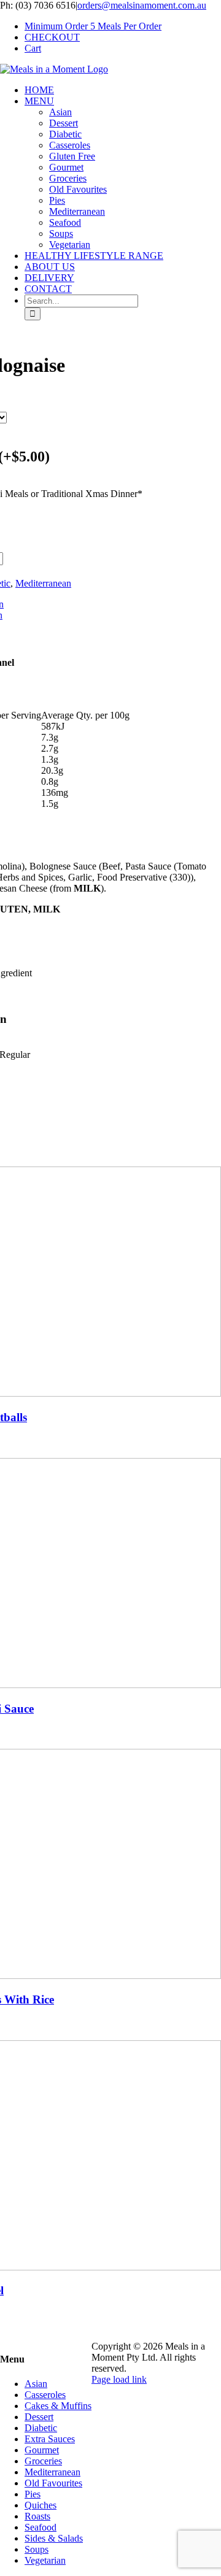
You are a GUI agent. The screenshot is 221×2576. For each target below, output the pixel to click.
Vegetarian (45, 2560)
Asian (36, 2384)
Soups (37, 2549)
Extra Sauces (50, 2439)
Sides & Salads (54, 2538)
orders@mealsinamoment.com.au (142, 5)
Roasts (37, 2516)
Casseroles (45, 2395)
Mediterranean (43, 583)
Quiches (41, 2505)
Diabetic (41, 2428)
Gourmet (42, 2450)
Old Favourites (53, 2483)
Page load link (119, 2379)
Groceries (43, 2461)
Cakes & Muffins (58, 2406)
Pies (33, 2494)
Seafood (41, 2527)
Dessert (39, 2417)
